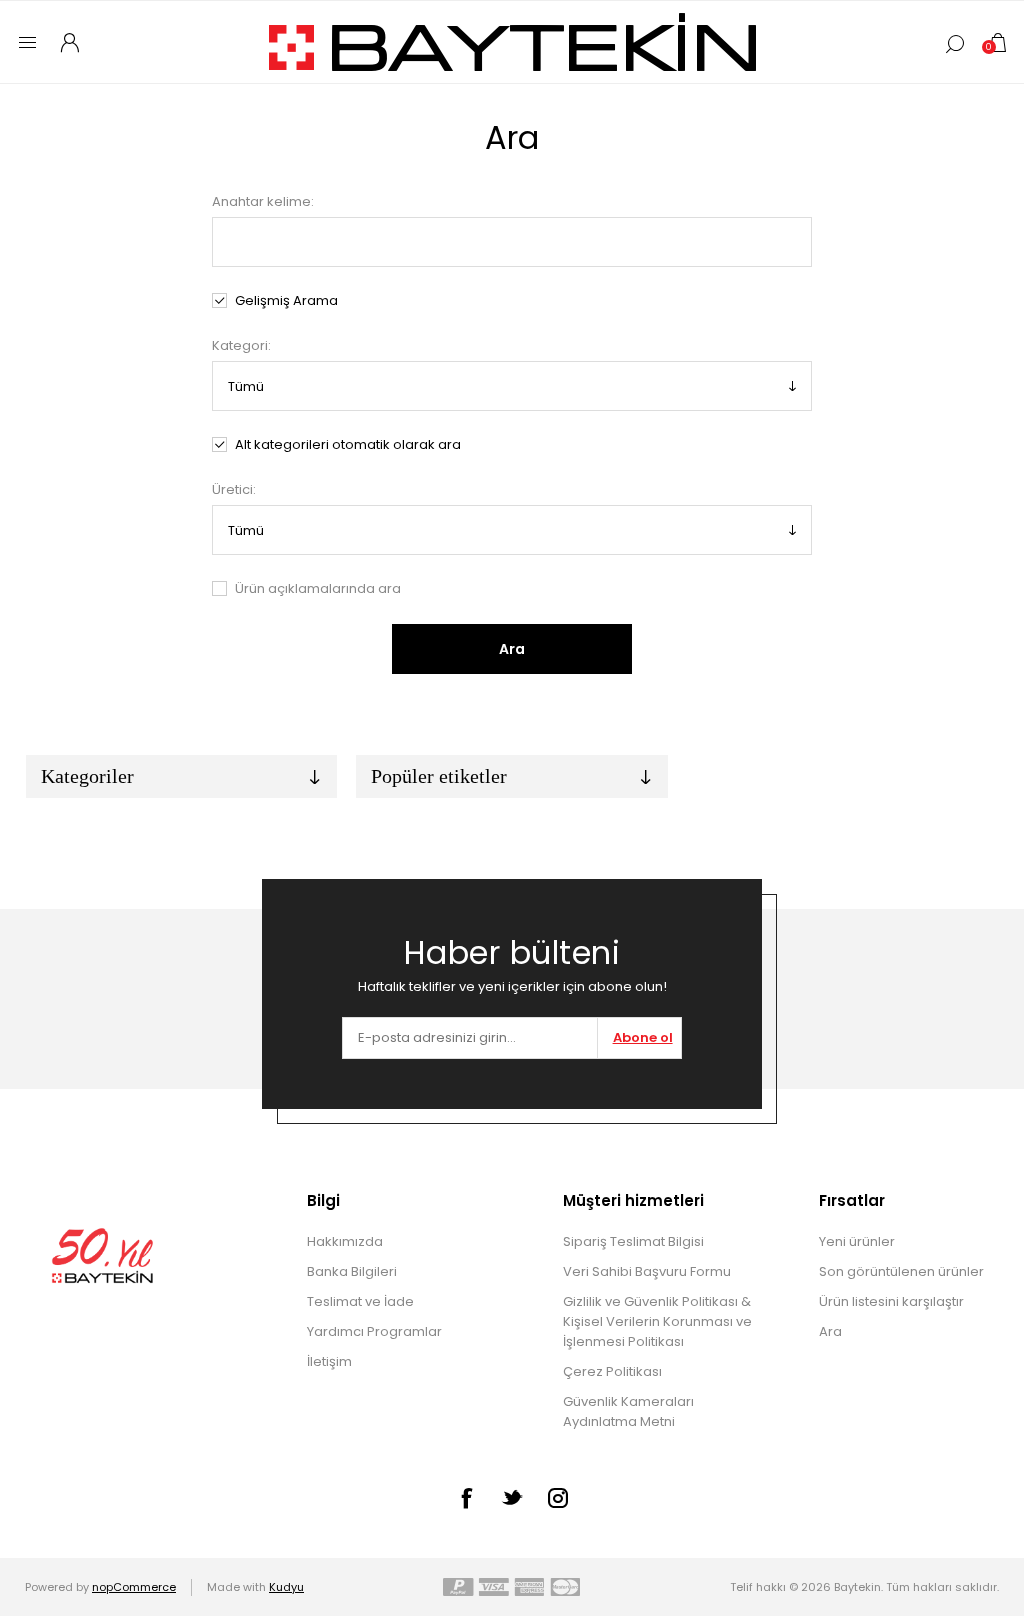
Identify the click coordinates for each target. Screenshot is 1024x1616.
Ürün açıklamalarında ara (318, 588)
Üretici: (234, 489)
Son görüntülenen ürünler (901, 1271)
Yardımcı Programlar (374, 1331)
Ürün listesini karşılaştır (891, 1301)
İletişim (329, 1361)
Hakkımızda (345, 1241)
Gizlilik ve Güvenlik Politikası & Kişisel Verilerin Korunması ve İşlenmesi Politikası (657, 1321)
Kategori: (241, 345)
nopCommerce (134, 1587)
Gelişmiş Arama (286, 300)
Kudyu (286, 1587)
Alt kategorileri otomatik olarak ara (348, 444)
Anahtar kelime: (263, 201)
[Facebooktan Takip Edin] (466, 1498)
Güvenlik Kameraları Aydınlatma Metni (628, 1411)
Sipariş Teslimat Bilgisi (633, 1241)
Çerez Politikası (612, 1371)
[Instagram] (558, 1498)
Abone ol (643, 1037)
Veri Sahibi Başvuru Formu (647, 1271)
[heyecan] (512, 1497)
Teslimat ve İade (360, 1301)
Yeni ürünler (857, 1241)
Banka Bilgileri (352, 1271)
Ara (512, 649)
